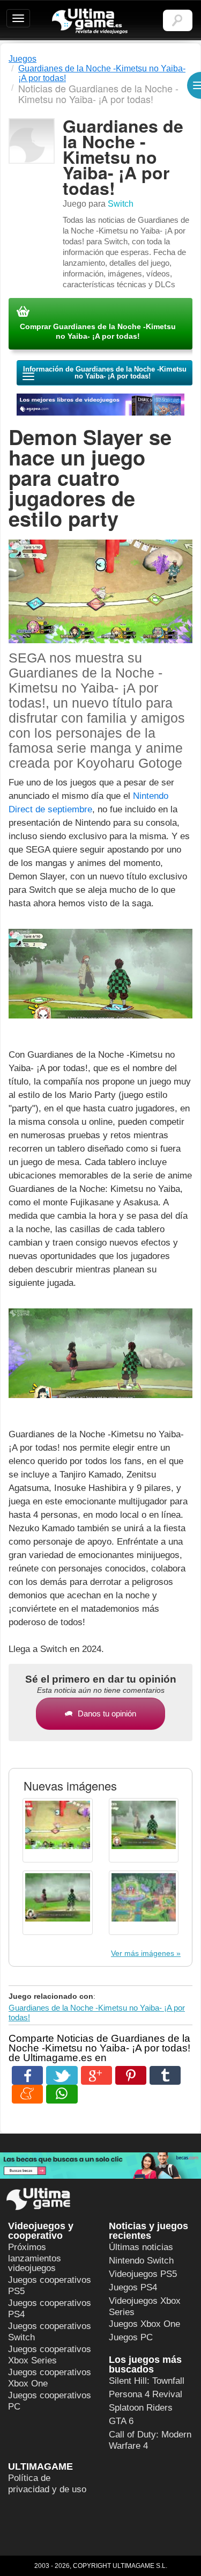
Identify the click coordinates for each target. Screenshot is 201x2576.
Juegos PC (131, 2337)
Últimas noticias (141, 2247)
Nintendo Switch (141, 2261)
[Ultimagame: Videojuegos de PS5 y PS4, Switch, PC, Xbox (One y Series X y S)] (90, 21)
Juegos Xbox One (144, 2324)
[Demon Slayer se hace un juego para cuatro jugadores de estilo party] (100, 979)
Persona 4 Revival (146, 2394)
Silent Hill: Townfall (147, 2381)
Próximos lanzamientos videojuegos (35, 2258)
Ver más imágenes (143, 1953)
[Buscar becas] (100, 2166)
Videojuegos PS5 (143, 2274)
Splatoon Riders (141, 2408)
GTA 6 (121, 2421)
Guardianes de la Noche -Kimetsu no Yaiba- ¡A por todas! (97, 2013)
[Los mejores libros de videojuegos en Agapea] (100, 405)
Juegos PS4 (133, 2287)
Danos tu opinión (107, 1713)
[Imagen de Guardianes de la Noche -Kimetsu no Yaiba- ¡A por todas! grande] (58, 1830)
